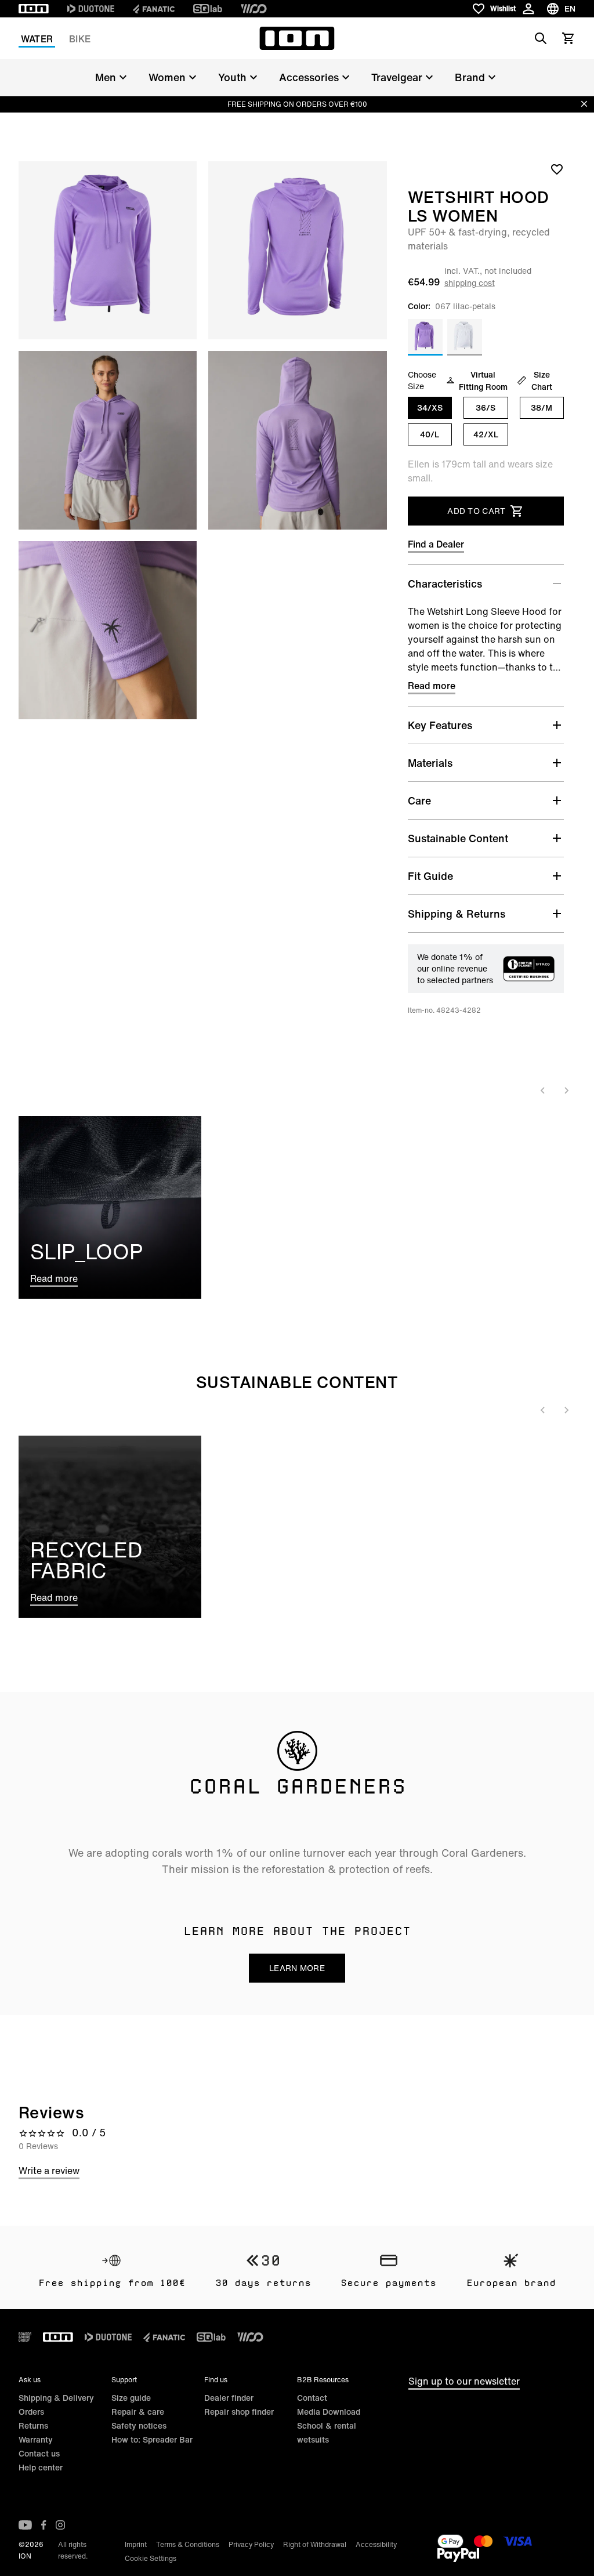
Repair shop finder (239, 2412)
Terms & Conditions (188, 2544)
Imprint (136, 2544)
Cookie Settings (151, 2558)
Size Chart (542, 381)
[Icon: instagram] (60, 2525)
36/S (486, 407)
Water (37, 39)
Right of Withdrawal (315, 2544)
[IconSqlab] (208, 9)
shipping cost (470, 283)
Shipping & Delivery (56, 2398)
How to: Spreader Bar (152, 2439)
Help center (41, 2467)
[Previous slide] (543, 1090)
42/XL (486, 434)
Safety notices (139, 2425)
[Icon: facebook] (44, 2525)
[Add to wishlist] (557, 169)
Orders (31, 2412)
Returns (33, 2425)
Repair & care (138, 2412)
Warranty (36, 2439)
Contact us (39, 2453)
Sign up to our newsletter (464, 2381)
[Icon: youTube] (25, 2525)
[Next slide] (566, 1090)
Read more (432, 686)
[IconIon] (34, 9)
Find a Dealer (436, 544)
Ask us (30, 2380)
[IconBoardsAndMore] (25, 2337)
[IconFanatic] (154, 9)
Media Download (329, 2412)
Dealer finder (229, 2398)
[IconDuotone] (91, 9)
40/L (430, 434)
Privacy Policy (251, 2544)
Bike (80, 39)
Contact (312, 2398)
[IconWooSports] (254, 9)
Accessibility (376, 2544)
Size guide (131, 2398)
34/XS (430, 407)
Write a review (49, 2171)
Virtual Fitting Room (483, 381)
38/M (542, 407)
